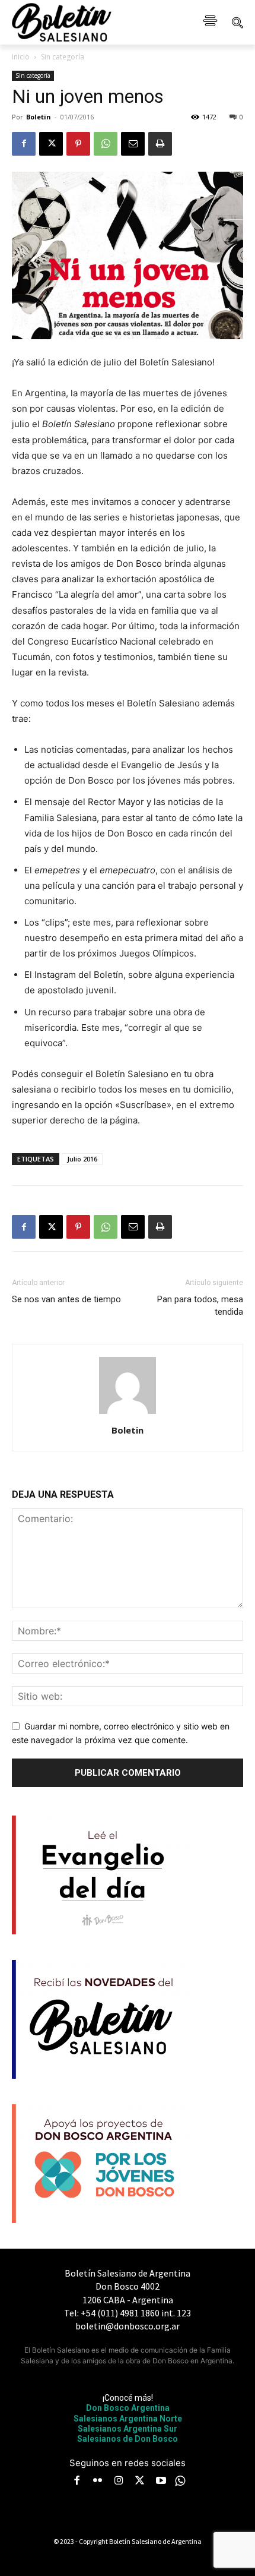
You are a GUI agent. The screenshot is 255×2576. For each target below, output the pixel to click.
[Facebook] (24, 144)
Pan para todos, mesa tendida (200, 1306)
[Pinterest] (78, 144)
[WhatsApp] (106, 144)
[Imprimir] (160, 144)
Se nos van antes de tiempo (66, 1299)
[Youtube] (161, 2482)
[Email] (133, 144)
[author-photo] (128, 1414)
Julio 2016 (82, 1159)
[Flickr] (98, 2482)
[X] (51, 144)
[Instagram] (119, 2482)
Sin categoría (63, 57)
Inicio (21, 57)
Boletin (39, 117)
